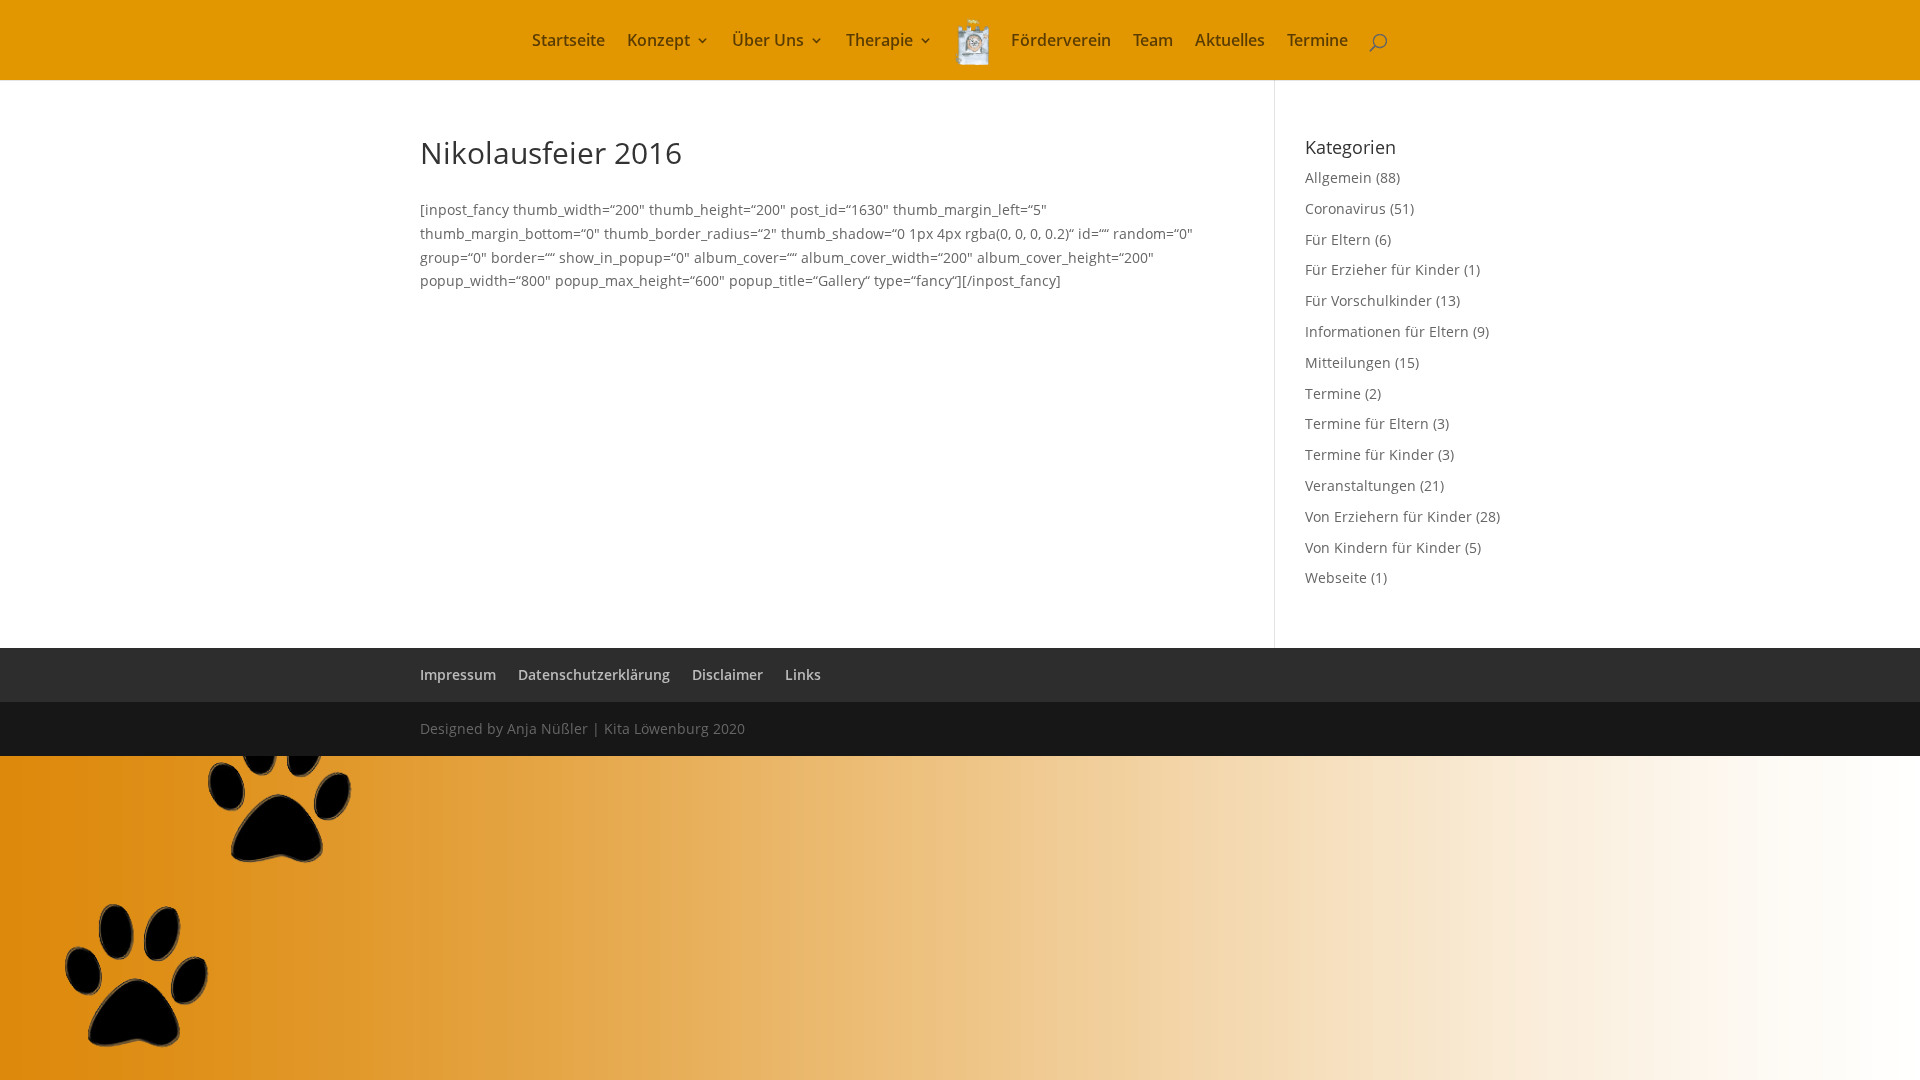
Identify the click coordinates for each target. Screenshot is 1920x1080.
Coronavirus (1345, 208)
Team (1153, 42)
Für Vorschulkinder (1368, 300)
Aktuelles (1230, 42)
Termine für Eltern (1367, 423)
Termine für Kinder (1369, 454)
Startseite (568, 42)
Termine (1317, 42)
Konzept (658, 42)
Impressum (458, 674)
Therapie (879, 42)
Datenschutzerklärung (594, 674)
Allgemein (1338, 177)
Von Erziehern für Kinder (1388, 516)
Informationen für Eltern (1387, 331)
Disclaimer (727, 674)
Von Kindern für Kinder (1383, 547)
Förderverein (1061, 42)
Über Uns (768, 42)
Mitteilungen (1348, 362)
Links (803, 674)
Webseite (1336, 577)
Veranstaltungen (1360, 485)
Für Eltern (1338, 239)
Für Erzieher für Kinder (1382, 269)
